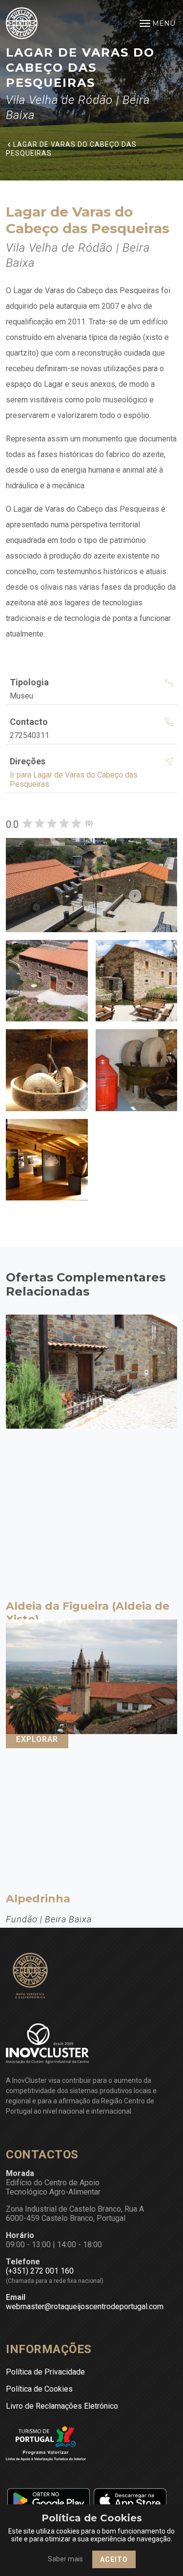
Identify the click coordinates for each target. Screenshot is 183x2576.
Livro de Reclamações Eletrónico (62, 2406)
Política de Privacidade (45, 2372)
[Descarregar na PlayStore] (48, 2500)
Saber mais (65, 2559)
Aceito (114, 2559)
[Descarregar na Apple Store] (130, 2500)
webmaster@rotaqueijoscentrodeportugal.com (85, 2306)
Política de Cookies (39, 2389)
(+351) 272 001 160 (40, 2271)
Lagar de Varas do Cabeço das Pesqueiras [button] (71, 148)
